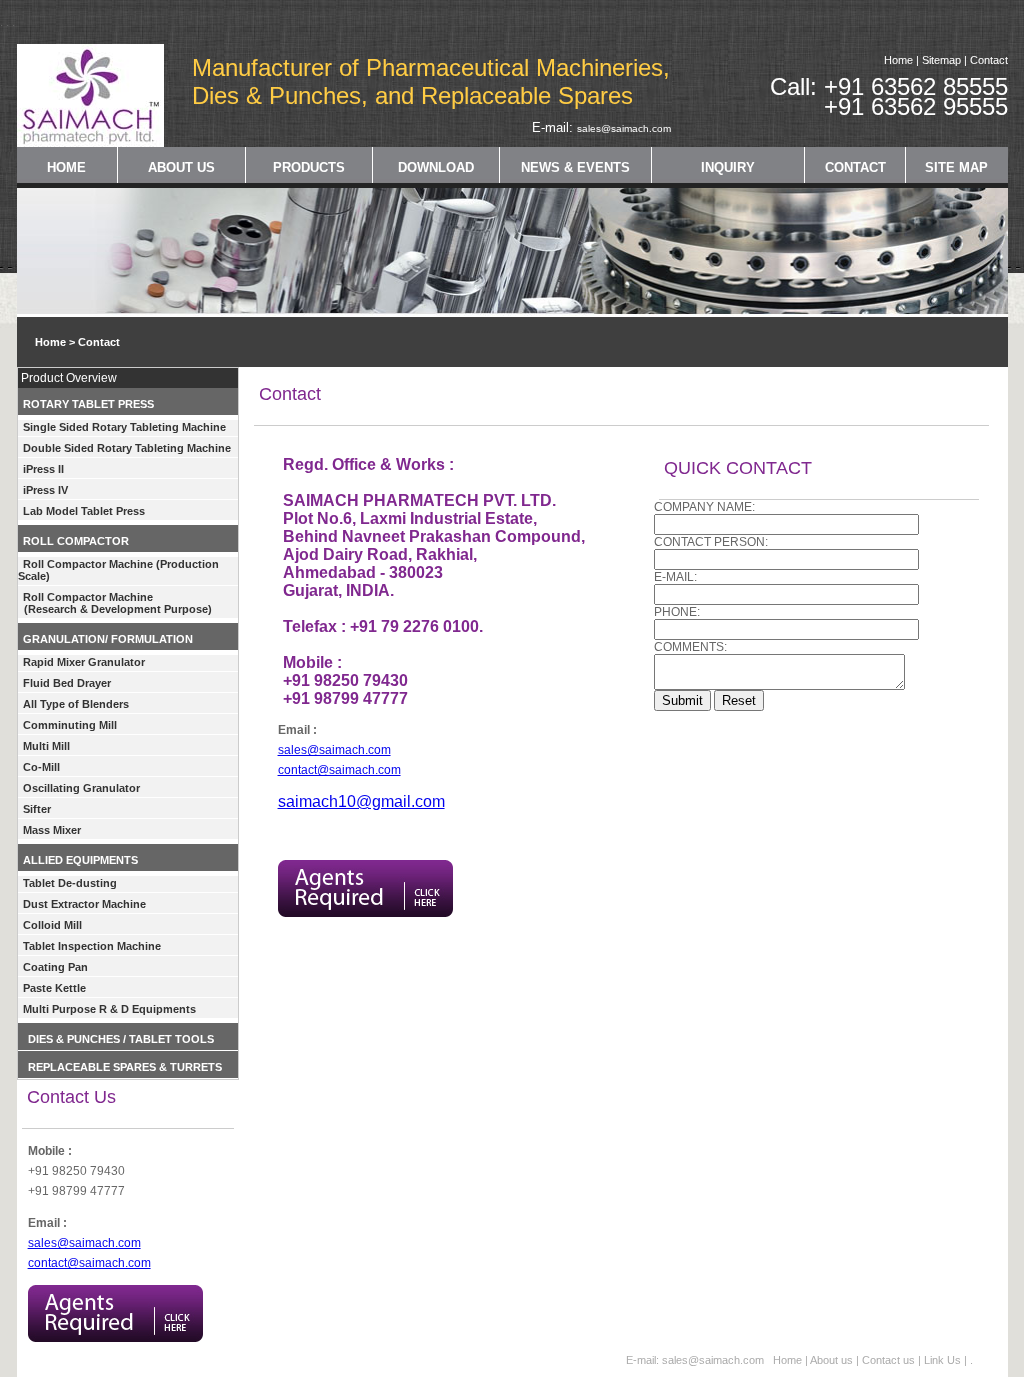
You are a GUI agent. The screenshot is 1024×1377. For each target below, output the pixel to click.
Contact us (890, 1360)
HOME (66, 167)
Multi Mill (46, 746)
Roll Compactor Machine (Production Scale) (118, 570)
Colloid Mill (52, 925)
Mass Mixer (52, 830)
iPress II (43, 469)
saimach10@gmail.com (361, 801)
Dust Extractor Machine (84, 904)
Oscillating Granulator (81, 788)
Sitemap (941, 60)
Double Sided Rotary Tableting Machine (127, 448)
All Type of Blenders (76, 704)
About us (831, 1360)
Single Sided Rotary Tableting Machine (124, 427)
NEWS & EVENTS (575, 167)
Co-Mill (41, 767)
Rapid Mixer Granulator (84, 662)
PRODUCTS (309, 167)
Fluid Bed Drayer (67, 683)
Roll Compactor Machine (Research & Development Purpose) (115, 603)
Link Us (942, 1360)
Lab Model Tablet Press (84, 511)
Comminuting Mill (70, 725)
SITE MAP (956, 167)
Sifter (37, 809)
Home (898, 60)
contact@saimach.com (89, 1263)
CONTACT (855, 167)
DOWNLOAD (436, 167)
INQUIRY (728, 167)
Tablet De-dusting (70, 883)
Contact (989, 60)
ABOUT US (181, 167)
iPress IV (45, 490)
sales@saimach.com (624, 128)
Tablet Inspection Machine (92, 946)
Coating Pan (55, 967)
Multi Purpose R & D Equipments (109, 1009)
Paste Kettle (54, 988)
